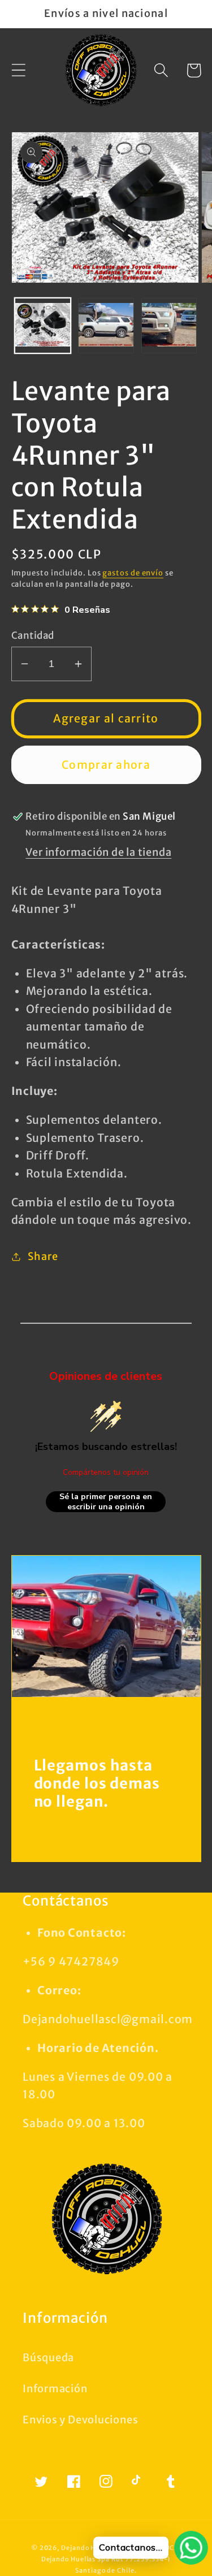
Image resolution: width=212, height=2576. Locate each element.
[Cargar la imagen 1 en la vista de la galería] (43, 326)
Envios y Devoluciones (80, 2420)
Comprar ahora (106, 765)
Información (55, 2389)
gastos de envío (133, 573)
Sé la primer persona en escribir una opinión (106, 1502)
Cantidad (33, 635)
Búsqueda (48, 2358)
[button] (18, 70)
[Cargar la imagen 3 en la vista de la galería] (169, 326)
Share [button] (43, 1256)
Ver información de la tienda (98, 852)
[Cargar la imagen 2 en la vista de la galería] (106, 326)
